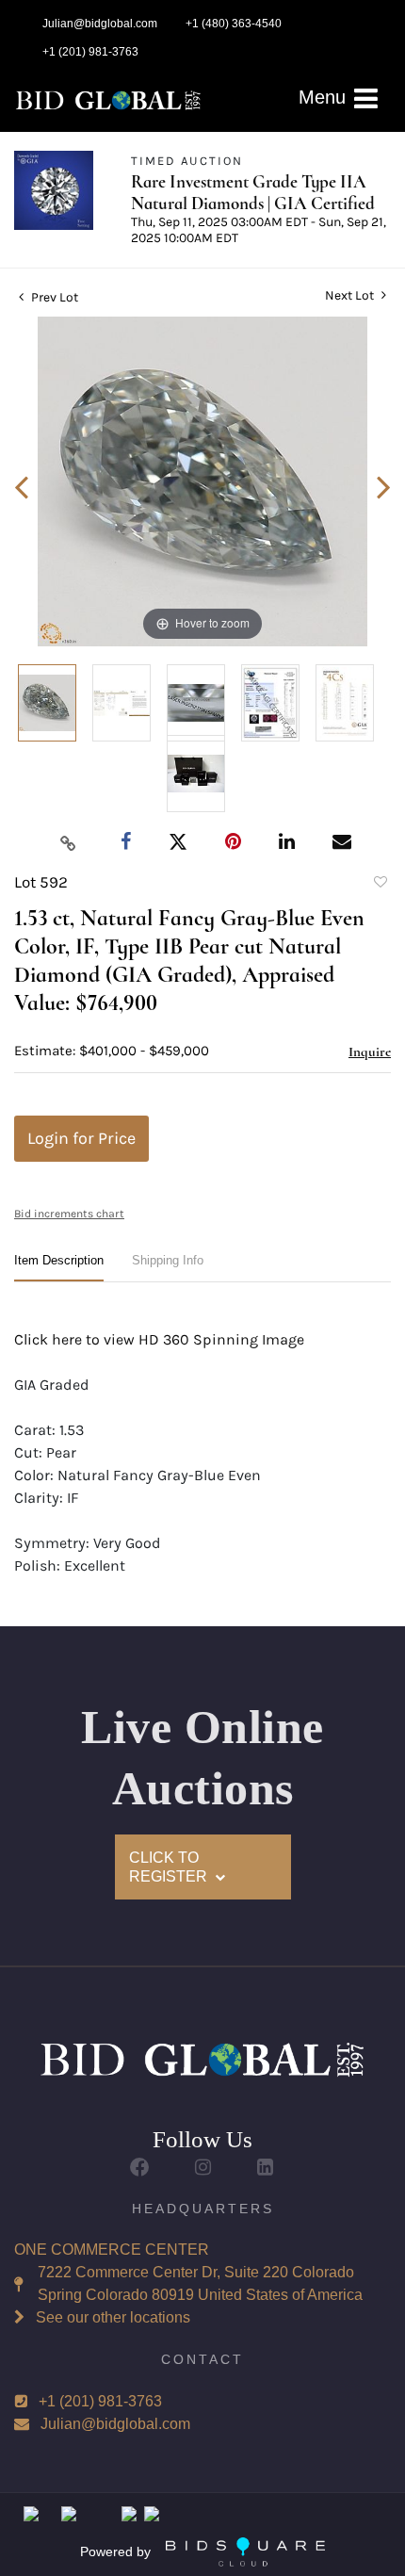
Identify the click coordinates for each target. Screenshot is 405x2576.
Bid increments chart (69, 1214)
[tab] (59, 1268)
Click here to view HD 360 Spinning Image (159, 1339)
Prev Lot (53, 297)
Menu (325, 97)
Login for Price (81, 1138)
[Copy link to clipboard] (69, 842)
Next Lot (351, 295)
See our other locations (113, 2317)
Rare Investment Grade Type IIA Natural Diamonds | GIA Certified (253, 192)
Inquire (370, 1052)
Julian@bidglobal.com (115, 2424)
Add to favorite (380, 885)
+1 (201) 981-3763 (100, 2401)
